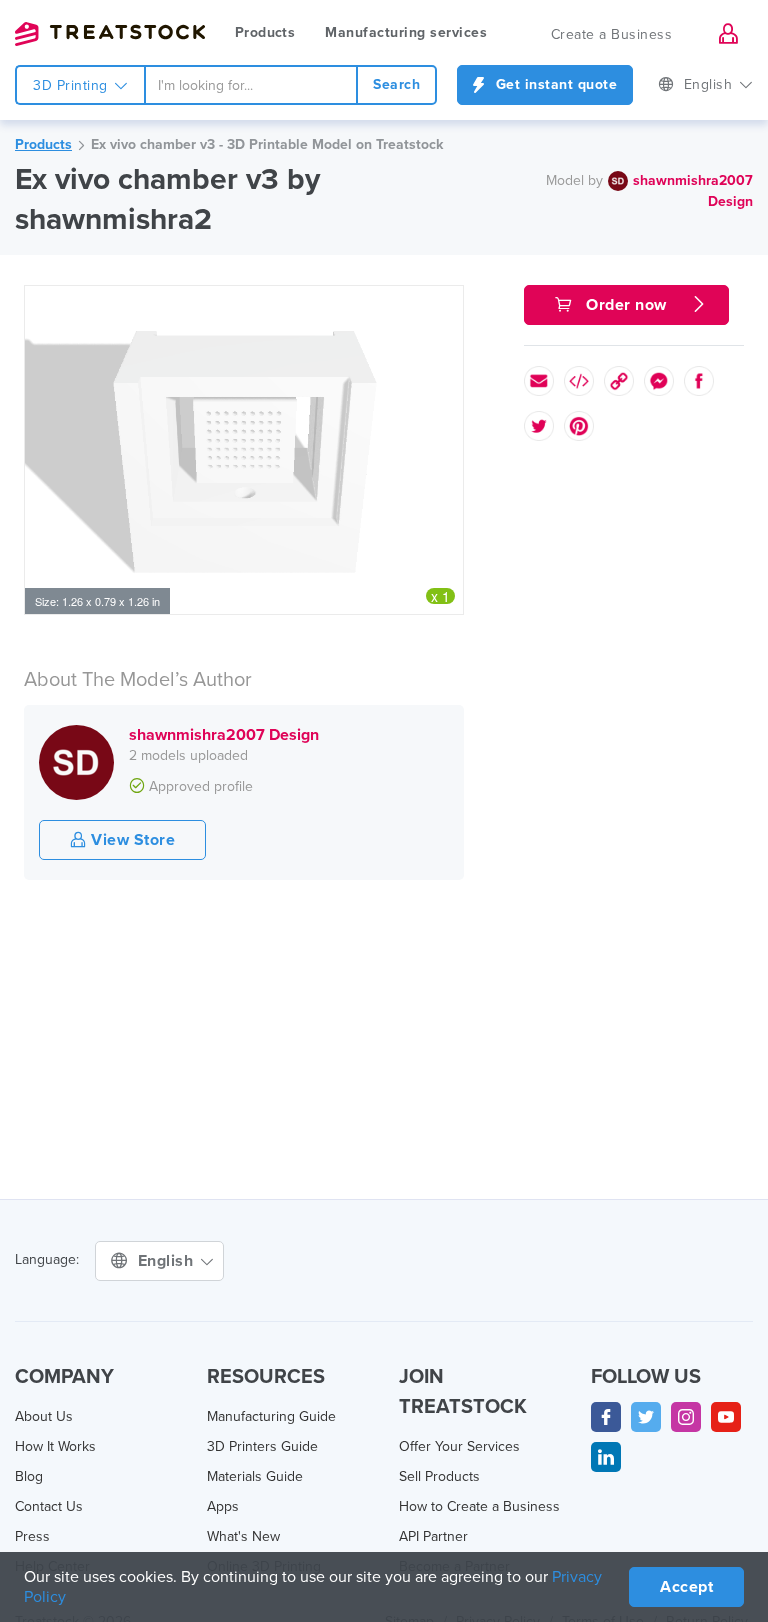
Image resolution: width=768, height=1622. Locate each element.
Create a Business (612, 34)
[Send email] (539, 381)
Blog (29, 1476)
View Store (131, 840)
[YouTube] (726, 1417)
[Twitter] (646, 1417)
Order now (627, 305)
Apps (223, 1506)
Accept (686, 1587)
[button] (445, 304)
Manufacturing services (406, 32)
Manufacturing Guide (271, 1416)
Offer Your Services (459, 1446)
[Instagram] (686, 1417)
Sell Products (439, 1476)
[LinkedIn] (606, 1457)
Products (265, 32)
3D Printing (72, 85)
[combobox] (251, 85)
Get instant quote (554, 84)
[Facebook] (606, 1417)
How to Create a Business (479, 1506)
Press (32, 1536)
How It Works (55, 1446)
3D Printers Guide (262, 1446)
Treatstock (110, 34)
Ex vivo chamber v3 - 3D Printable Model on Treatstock (267, 144)
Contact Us (49, 1506)
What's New (243, 1536)
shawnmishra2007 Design (224, 735)
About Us (44, 1416)
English (710, 84)
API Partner (433, 1536)
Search (396, 84)
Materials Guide (255, 1476)
